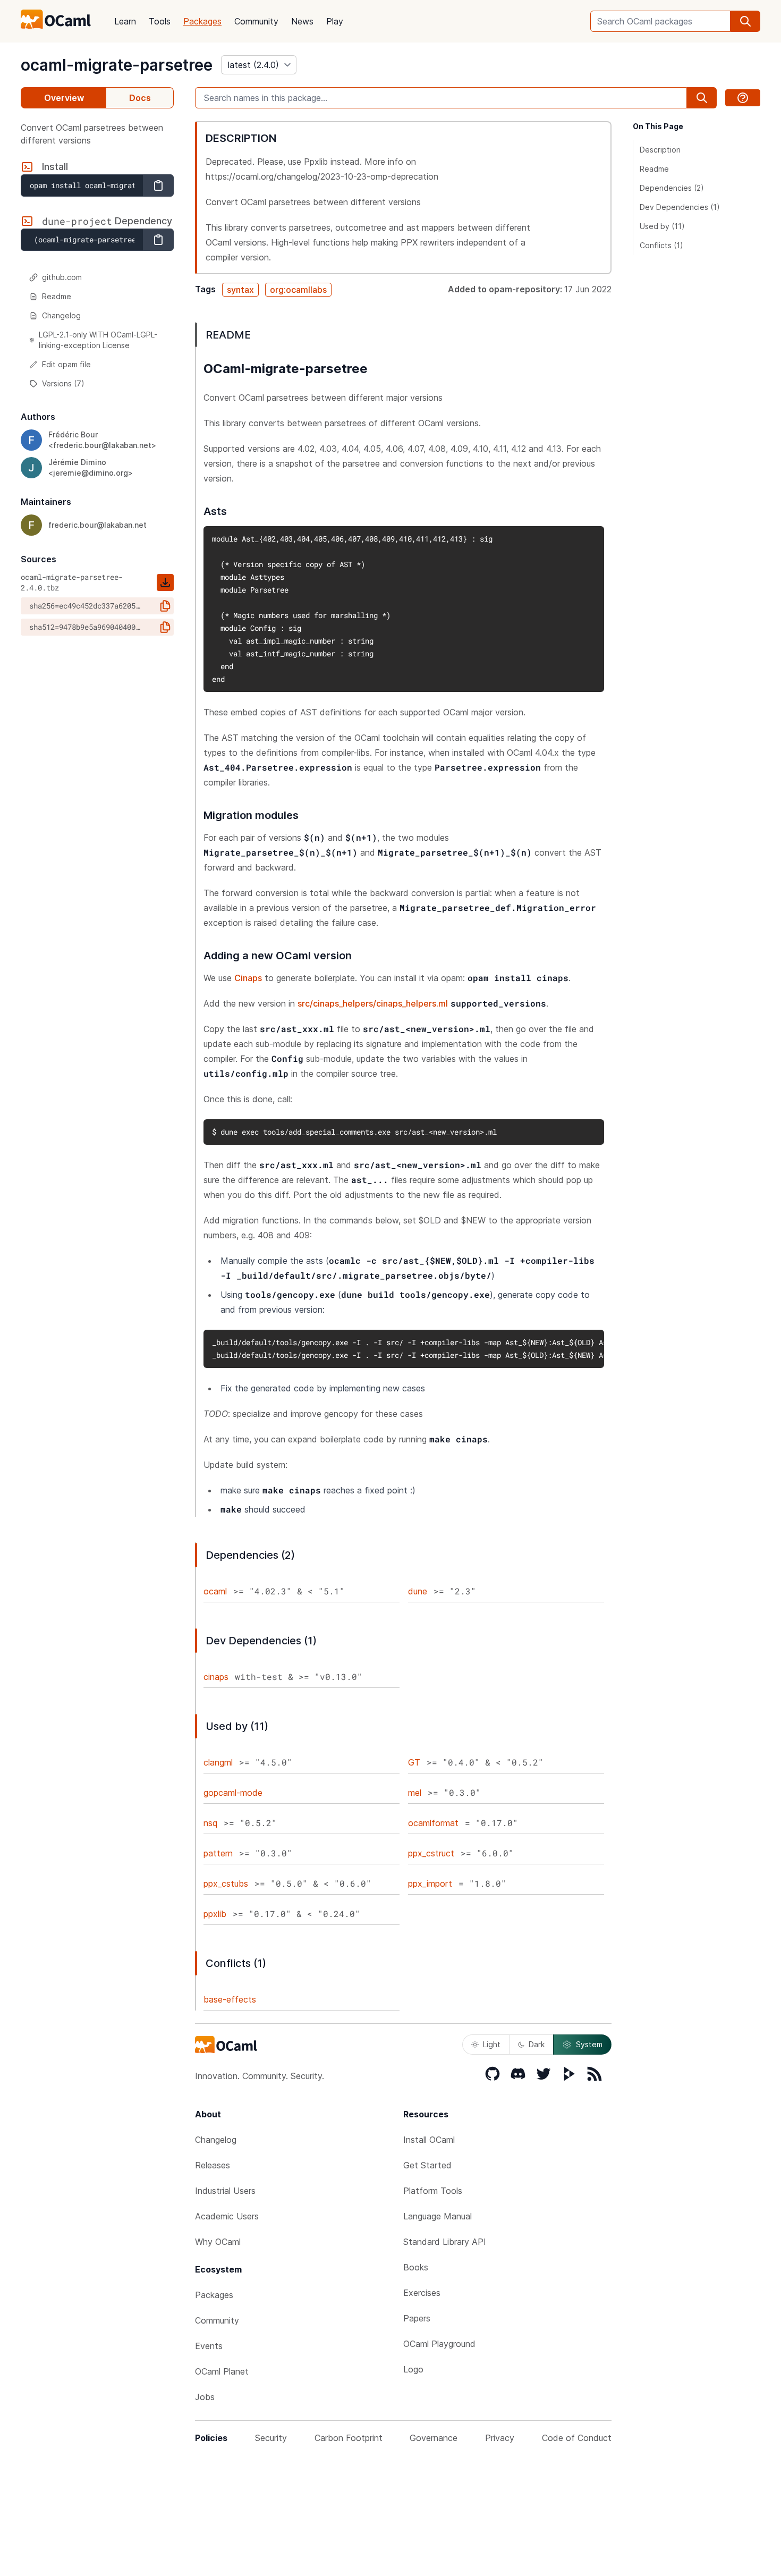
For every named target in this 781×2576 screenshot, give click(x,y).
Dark (537, 2044)
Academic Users (227, 2216)
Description (660, 150)
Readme (57, 296)
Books (416, 2267)
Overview (64, 98)
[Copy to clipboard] (158, 185)
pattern (218, 1853)
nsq (210, 1823)
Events (209, 2346)
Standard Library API (445, 2242)
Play (335, 21)
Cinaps (248, 978)
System (589, 2044)
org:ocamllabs (298, 290)
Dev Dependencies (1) (680, 207)
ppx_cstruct (431, 1853)
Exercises (422, 2293)
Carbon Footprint (349, 2438)
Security (271, 2438)
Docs (140, 98)
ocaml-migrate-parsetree (117, 65)
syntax (240, 290)
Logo (413, 2369)
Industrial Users (225, 2191)
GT (414, 1762)
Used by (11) (662, 226)
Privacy (500, 2438)
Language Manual (438, 2216)
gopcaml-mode (233, 1793)
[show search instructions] (743, 98)
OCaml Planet (222, 2371)
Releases (213, 2165)
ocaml (215, 1591)
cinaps (216, 1677)
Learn (125, 21)
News (302, 21)
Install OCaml (429, 2140)
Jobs (205, 2397)
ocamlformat (433, 1823)
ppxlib (215, 1914)
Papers (417, 2318)
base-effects (230, 1999)
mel (415, 1793)
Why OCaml (218, 2242)
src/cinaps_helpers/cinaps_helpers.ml (373, 1003)
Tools (160, 21)
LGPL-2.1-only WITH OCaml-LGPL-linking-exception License (98, 340)
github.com (62, 277)
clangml (218, 1762)
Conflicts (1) (661, 245)
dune (418, 1591)
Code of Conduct (577, 2438)
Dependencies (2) (672, 188)
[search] (745, 21)
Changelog (61, 315)
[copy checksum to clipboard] (165, 606)
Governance (434, 2438)
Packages (202, 21)
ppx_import (430, 1884)
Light (492, 2044)
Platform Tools (433, 2191)
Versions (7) (63, 383)
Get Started (427, 2165)
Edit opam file (66, 364)
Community (256, 21)
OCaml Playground (439, 2344)
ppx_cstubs (226, 1884)
